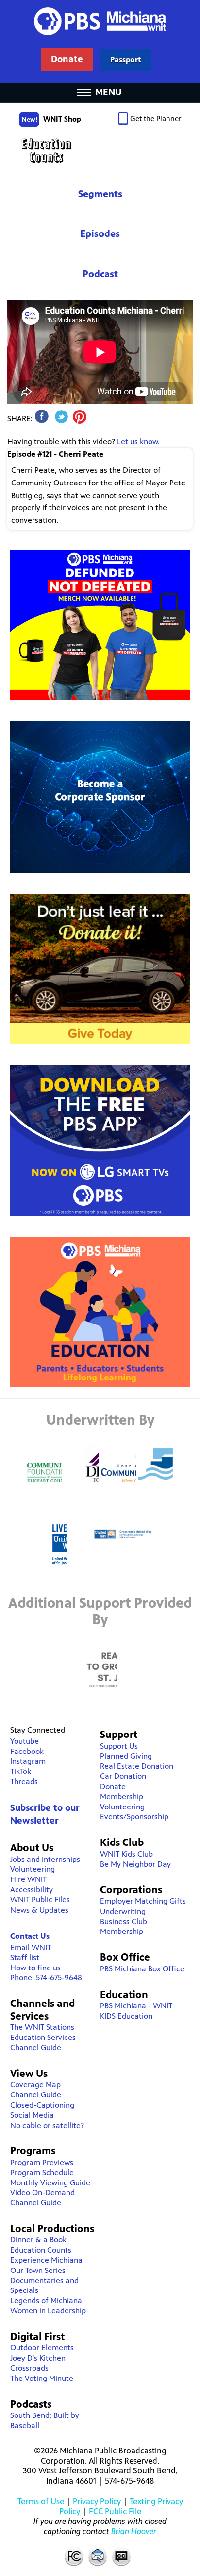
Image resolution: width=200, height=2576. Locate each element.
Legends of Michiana (46, 2300)
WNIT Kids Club (126, 1854)
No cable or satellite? (47, 2125)
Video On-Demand (42, 2192)
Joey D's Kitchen (38, 2358)
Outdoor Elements (42, 2348)
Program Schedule (42, 2173)
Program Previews (42, 2162)
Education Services (43, 2037)
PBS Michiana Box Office (142, 1969)
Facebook (27, 1751)
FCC (73, 2556)
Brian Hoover (134, 2531)
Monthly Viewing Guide (50, 2183)
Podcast (100, 274)
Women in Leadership (48, 2311)
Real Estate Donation (137, 1766)
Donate (113, 1786)
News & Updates (39, 1910)
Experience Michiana (46, 2260)
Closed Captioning (122, 2556)
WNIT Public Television (100, 41)
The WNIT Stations (42, 2027)
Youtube (25, 1741)
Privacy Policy (97, 2501)
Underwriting (123, 1911)
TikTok (21, 1771)
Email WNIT (31, 1947)
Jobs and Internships (45, 1859)
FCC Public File (115, 2511)
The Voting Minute (42, 2378)
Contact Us (30, 1936)
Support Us (119, 1746)
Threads (24, 1781)
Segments (100, 194)
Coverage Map (35, 2084)
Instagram (28, 1761)
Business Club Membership (124, 1927)
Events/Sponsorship (134, 1816)
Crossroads (29, 2368)
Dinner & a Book (38, 2240)
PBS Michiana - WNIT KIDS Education (136, 2011)
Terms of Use (41, 2501)
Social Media (32, 2115)
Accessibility (32, 1889)
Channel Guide (36, 2048)
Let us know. (138, 441)
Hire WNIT (28, 1879)
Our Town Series (38, 2270)
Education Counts (100, 151)
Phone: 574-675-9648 (46, 1977)
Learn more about (125, 60)
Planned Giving (126, 1756)
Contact (98, 2556)
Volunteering (33, 1869)
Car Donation (123, 1776)
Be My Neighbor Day (135, 1864)
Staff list (25, 1958)
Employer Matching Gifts (143, 1901)
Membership (122, 1797)
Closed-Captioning (42, 2105)
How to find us (35, 1968)
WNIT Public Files (40, 1900)
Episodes (100, 234)
